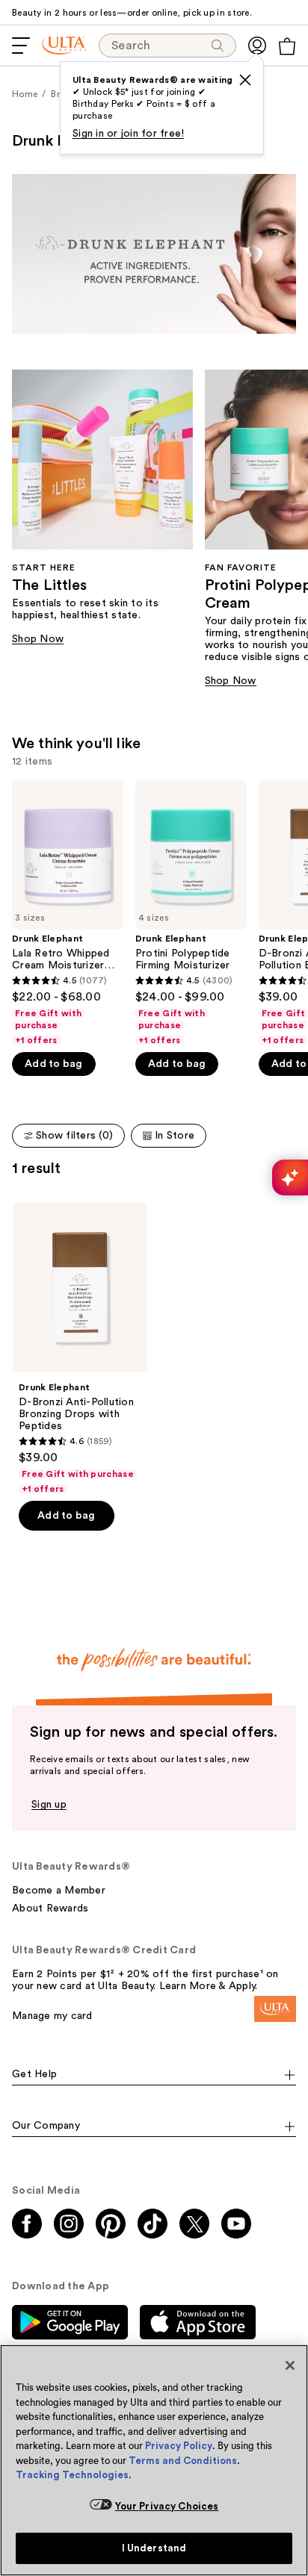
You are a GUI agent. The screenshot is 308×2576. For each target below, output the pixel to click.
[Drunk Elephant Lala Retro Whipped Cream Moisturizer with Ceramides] (68, 913)
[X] (245, 80)
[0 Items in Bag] (287, 46)
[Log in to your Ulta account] (257, 46)
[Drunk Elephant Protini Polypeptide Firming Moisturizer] (191, 913)
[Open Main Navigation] (21, 46)
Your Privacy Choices (167, 2506)
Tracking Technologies (72, 2475)
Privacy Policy (179, 2446)
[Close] (290, 2365)
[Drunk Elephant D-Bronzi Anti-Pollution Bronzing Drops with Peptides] (80, 1348)
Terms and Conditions (183, 2461)
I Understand (154, 2548)
